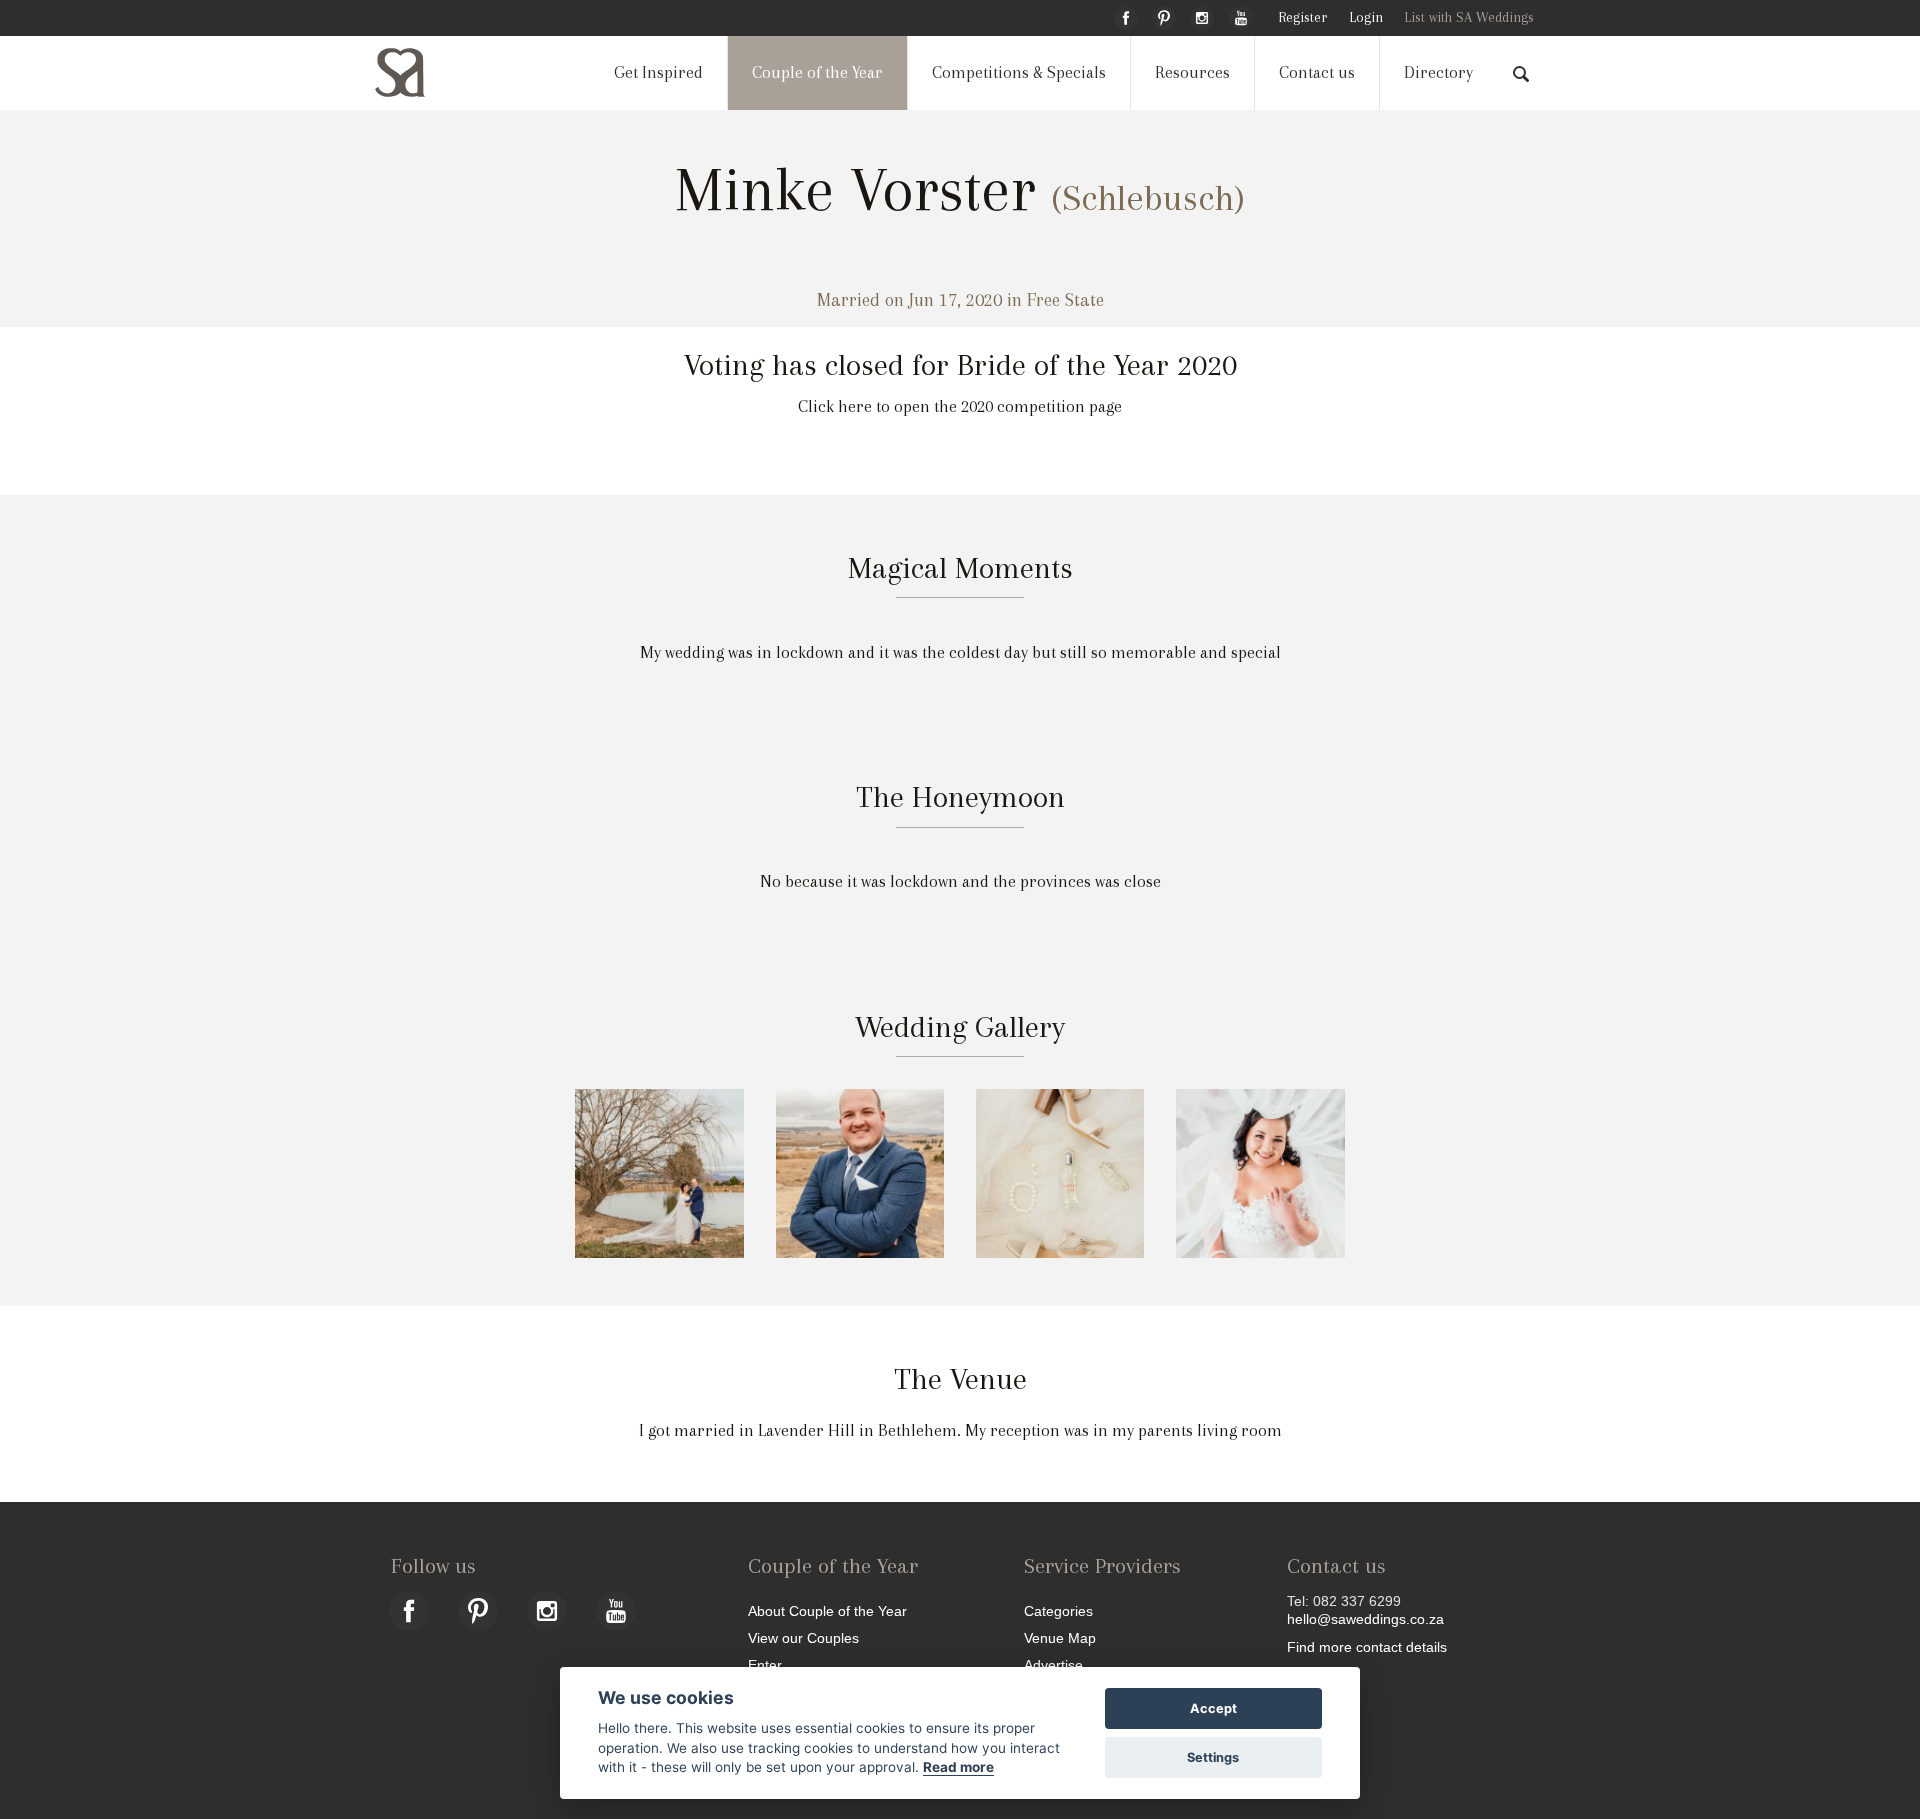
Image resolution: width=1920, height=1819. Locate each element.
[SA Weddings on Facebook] (1126, 15)
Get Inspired (658, 72)
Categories (1058, 1610)
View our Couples (803, 1637)
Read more (958, 1767)
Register (1302, 17)
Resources (1192, 72)
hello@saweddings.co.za (1365, 1619)
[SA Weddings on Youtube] (1241, 15)
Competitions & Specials (1019, 72)
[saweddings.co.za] (416, 72)
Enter (765, 1664)
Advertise (1053, 1664)
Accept (1213, 1708)
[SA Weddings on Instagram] (1202, 15)
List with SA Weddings (1469, 17)
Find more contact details (1367, 1646)
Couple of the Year (817, 72)
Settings (1213, 1757)
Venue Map (1060, 1637)
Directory (1438, 72)
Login (1366, 17)
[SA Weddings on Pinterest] (1164, 15)
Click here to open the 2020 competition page (960, 406)
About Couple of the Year (827, 1610)
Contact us (1317, 72)
